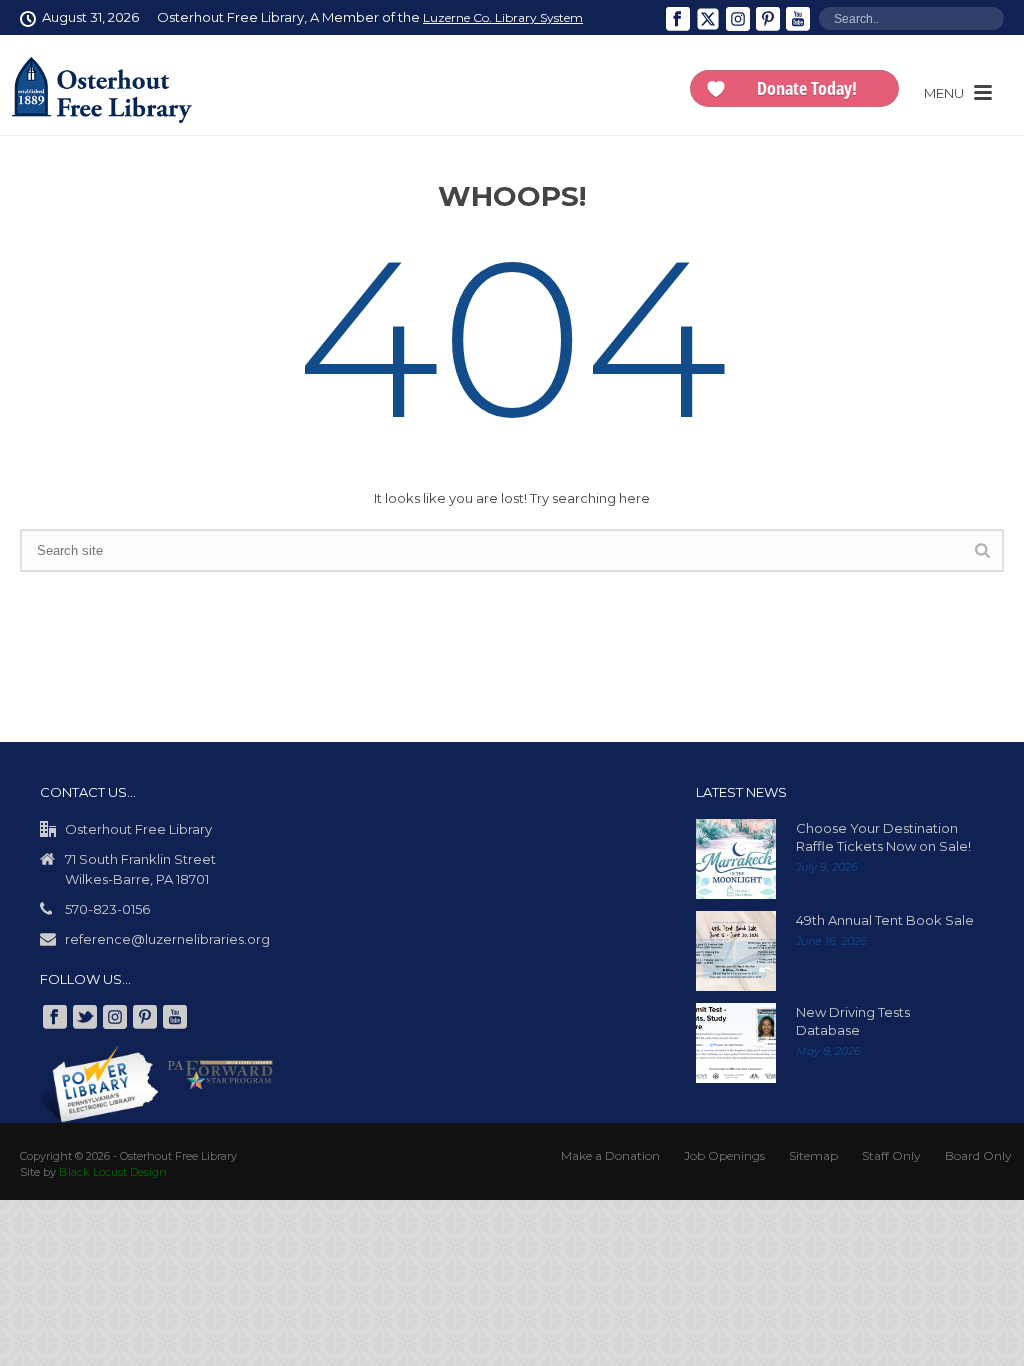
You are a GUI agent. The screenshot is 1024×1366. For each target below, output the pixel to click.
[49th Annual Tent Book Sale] (736, 951)
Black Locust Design (113, 1172)
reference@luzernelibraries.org (167, 939)
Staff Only (891, 1155)
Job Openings (724, 1155)
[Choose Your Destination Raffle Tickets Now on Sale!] (736, 859)
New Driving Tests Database (853, 1021)
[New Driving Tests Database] (736, 1043)
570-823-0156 (107, 909)
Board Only (978, 1155)
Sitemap (813, 1155)
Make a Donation (610, 1155)
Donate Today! (807, 88)
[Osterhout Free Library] (102, 90)
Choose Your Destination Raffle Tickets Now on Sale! (883, 837)
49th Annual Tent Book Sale (885, 920)
